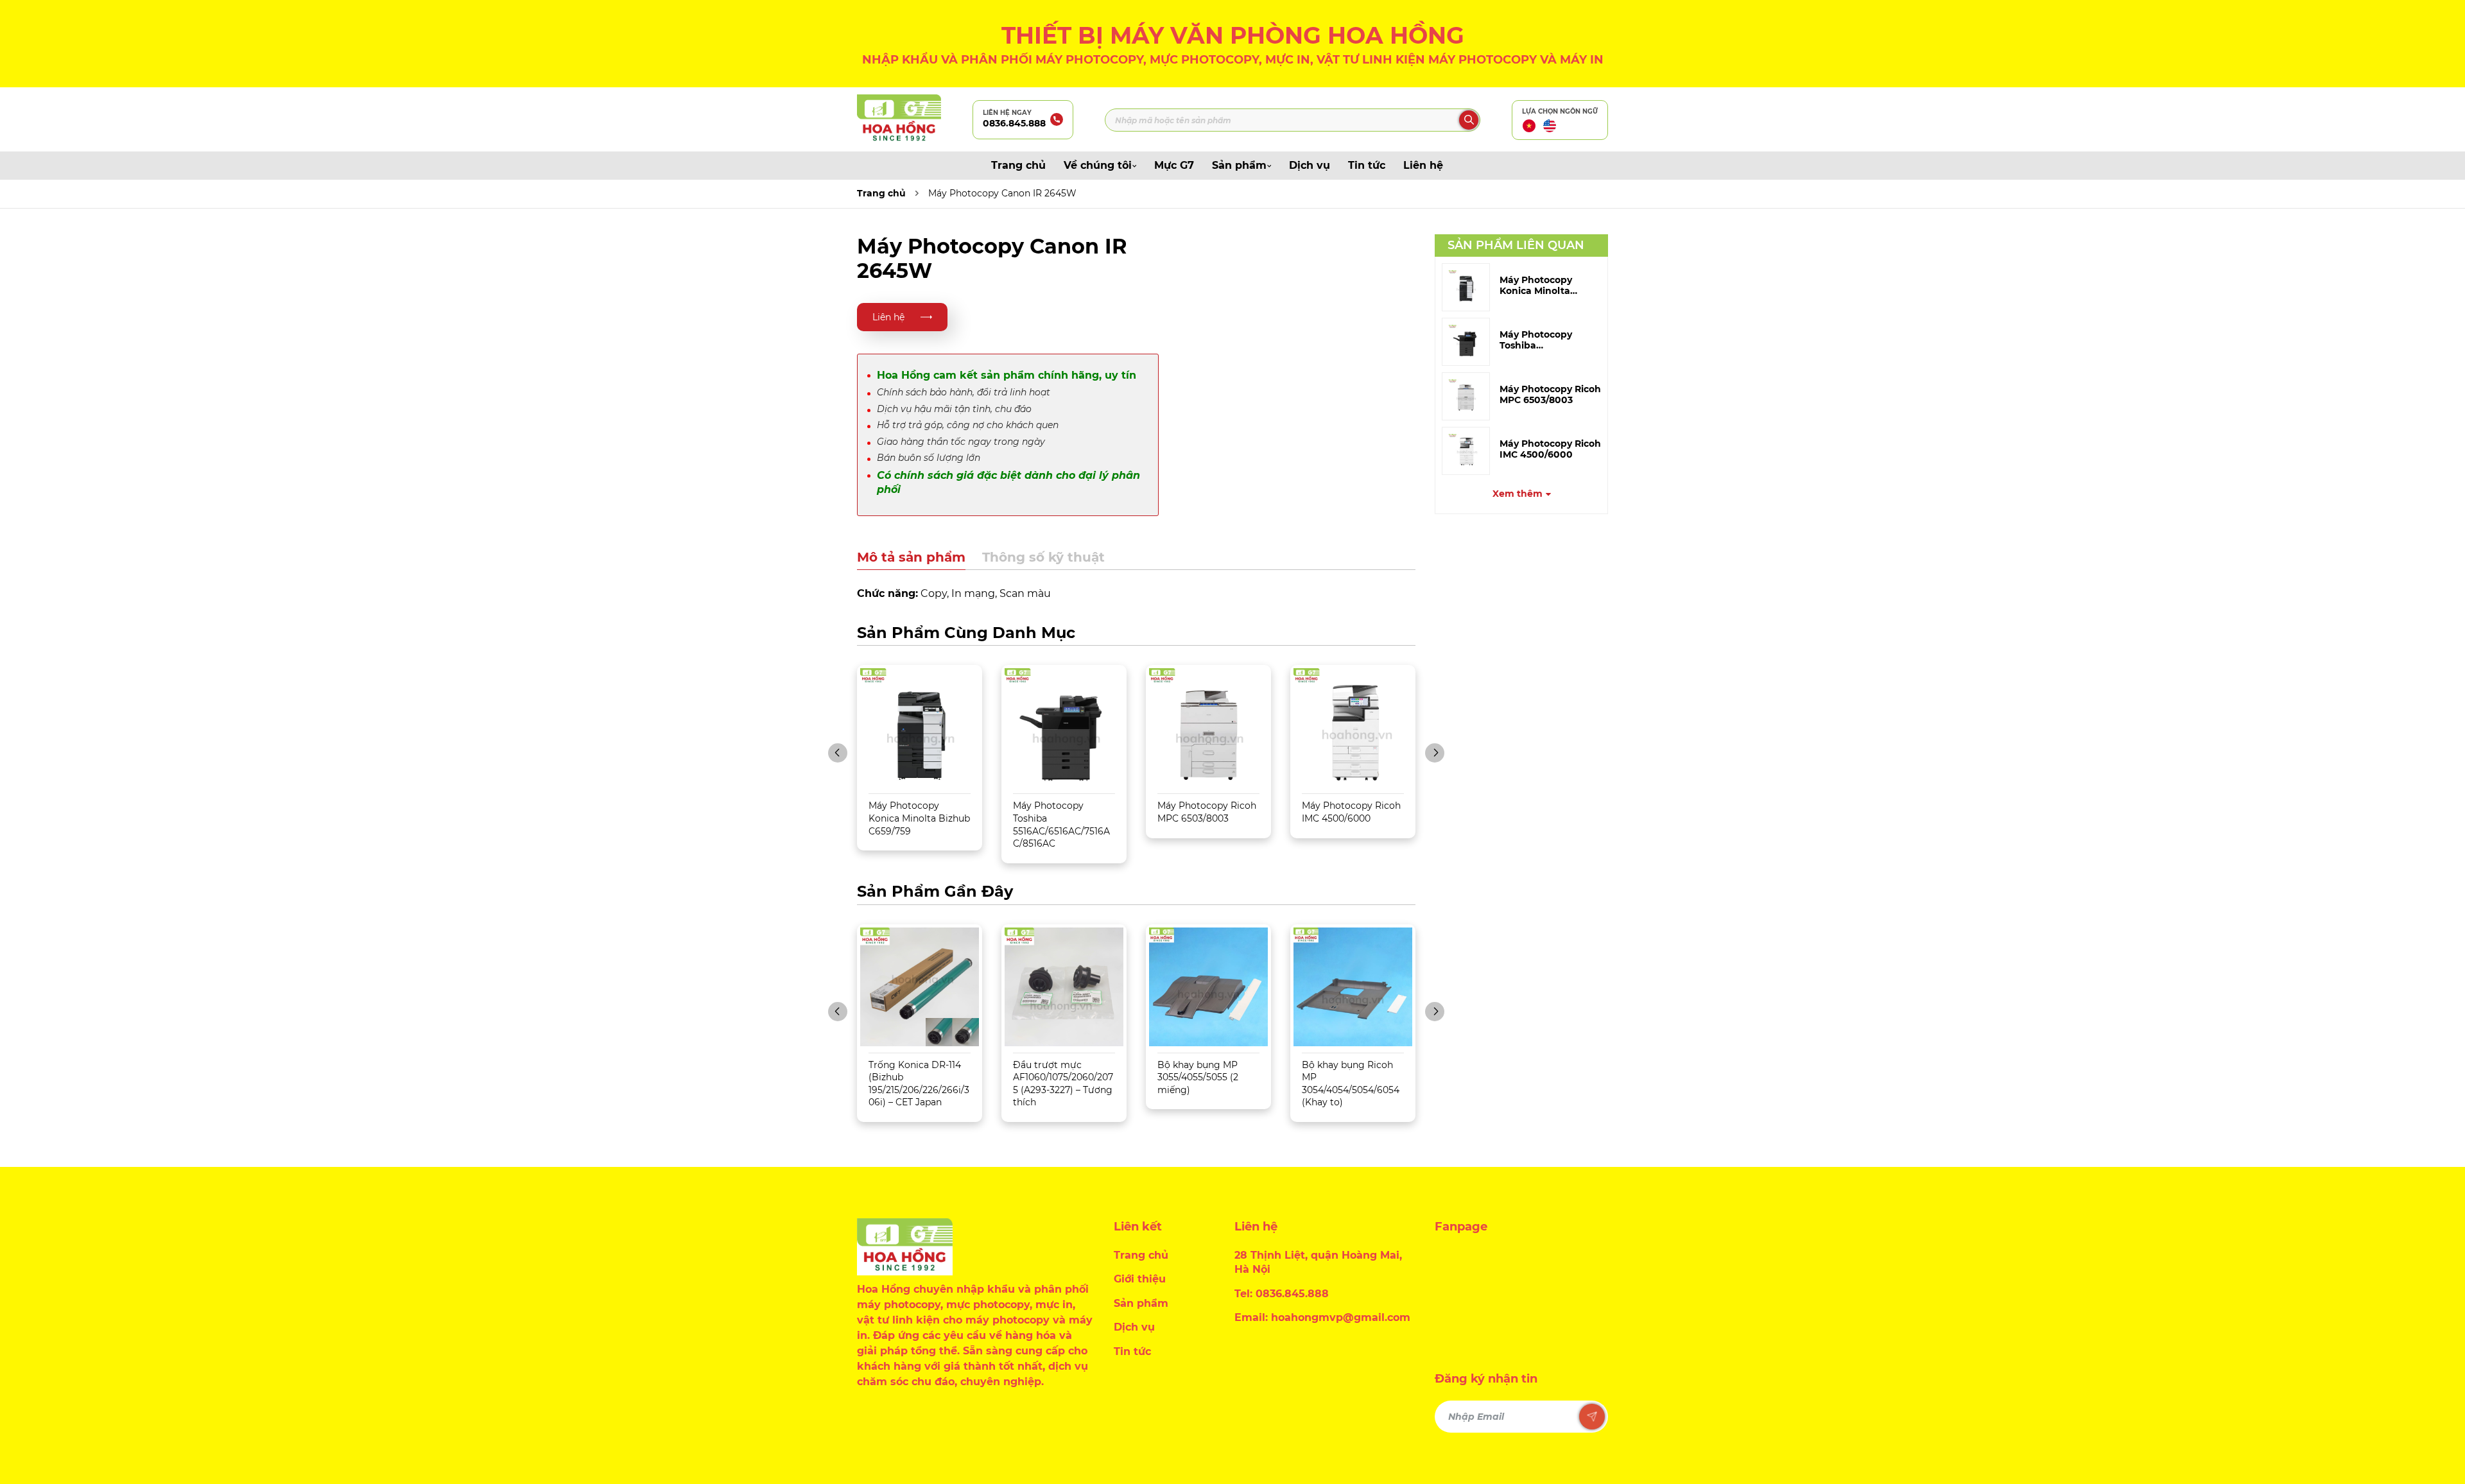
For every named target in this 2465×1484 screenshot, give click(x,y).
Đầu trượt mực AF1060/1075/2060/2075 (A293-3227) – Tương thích (1063, 1084)
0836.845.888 (1014, 123)
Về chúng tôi (1098, 165)
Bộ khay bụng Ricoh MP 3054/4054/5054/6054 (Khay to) (1351, 1084)
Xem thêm (1518, 494)
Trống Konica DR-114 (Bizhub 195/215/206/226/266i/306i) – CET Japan (919, 1084)
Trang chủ (1018, 165)
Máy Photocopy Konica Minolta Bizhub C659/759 (919, 818)
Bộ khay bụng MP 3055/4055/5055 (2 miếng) (1198, 1077)
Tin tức (1367, 165)
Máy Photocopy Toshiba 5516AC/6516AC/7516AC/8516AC (1061, 824)
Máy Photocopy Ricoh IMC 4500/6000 (1550, 449)
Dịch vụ (1310, 165)
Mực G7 (1174, 165)
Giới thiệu (1140, 1279)
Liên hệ (1423, 165)
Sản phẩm (1239, 165)
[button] (838, 753)
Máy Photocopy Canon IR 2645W (1002, 193)
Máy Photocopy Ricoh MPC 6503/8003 (1550, 395)
